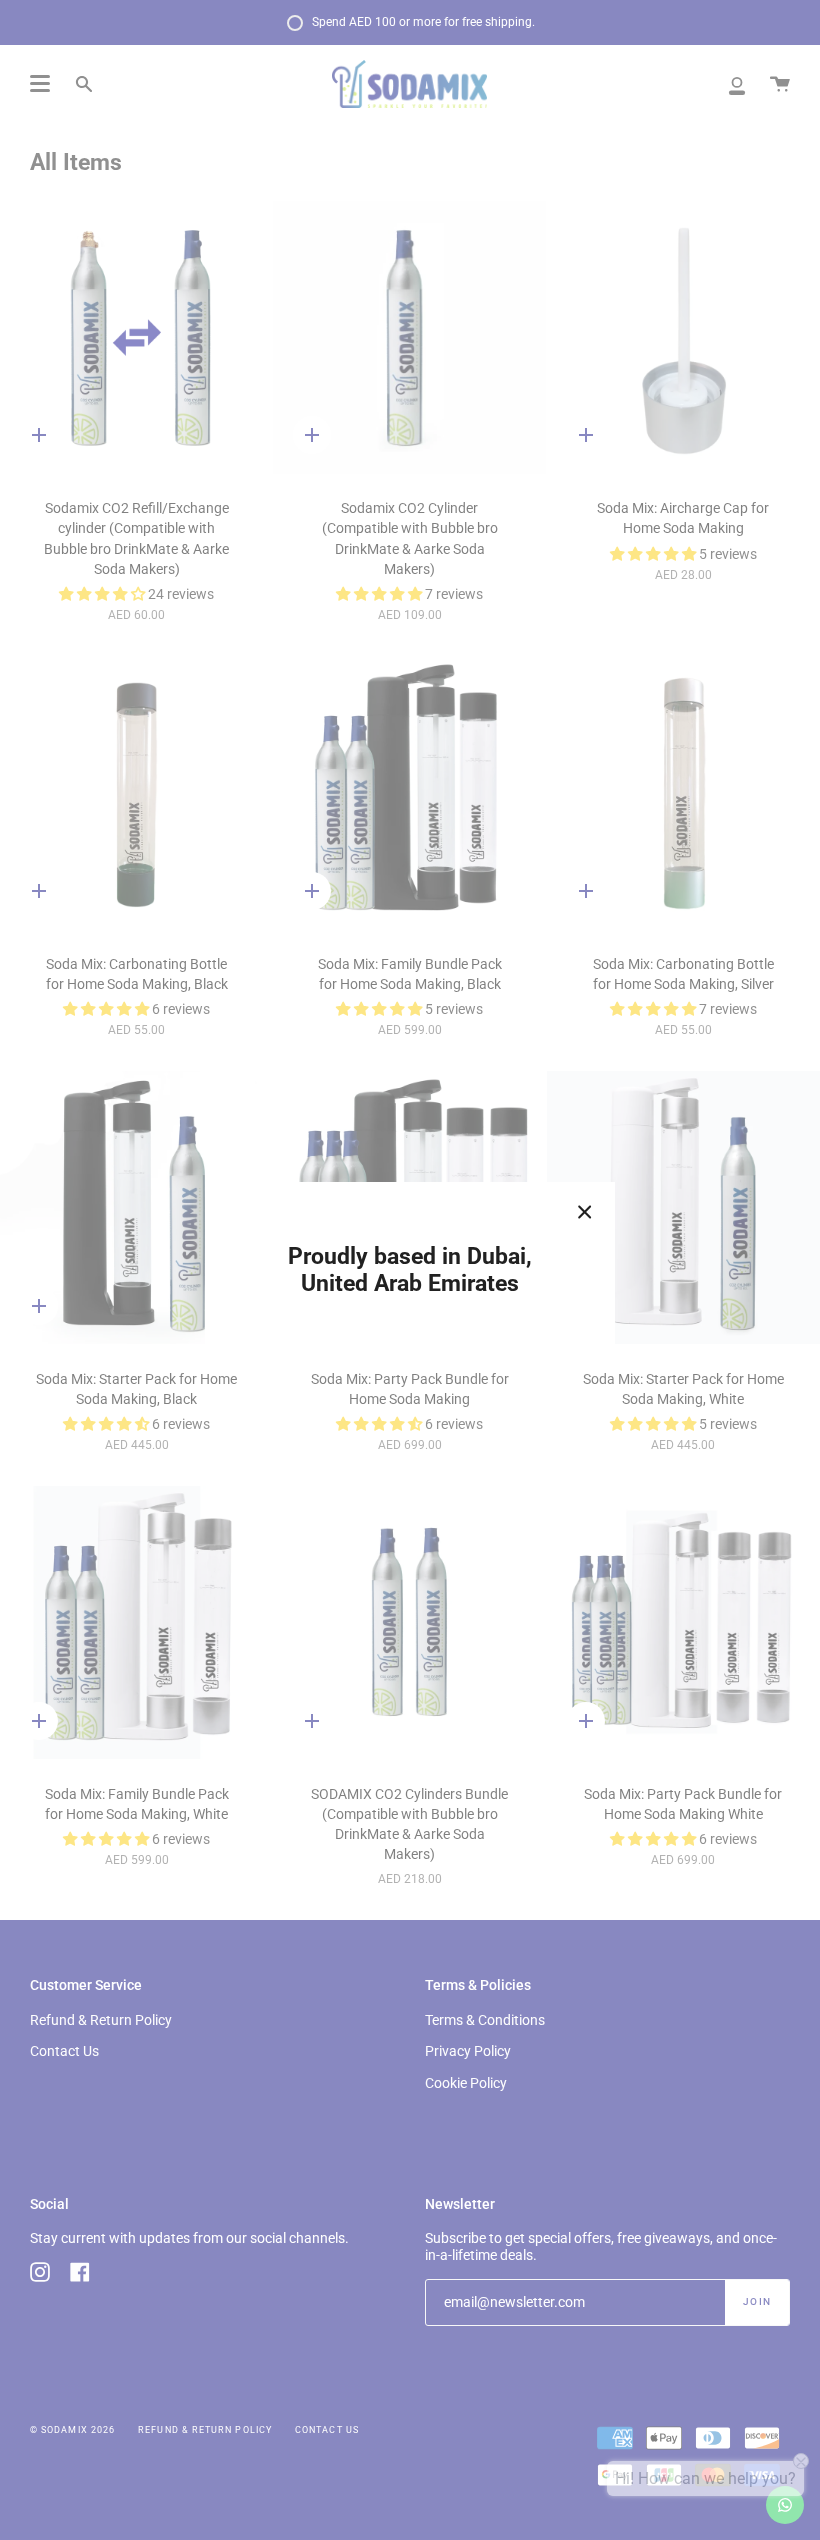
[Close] (585, 1212)
